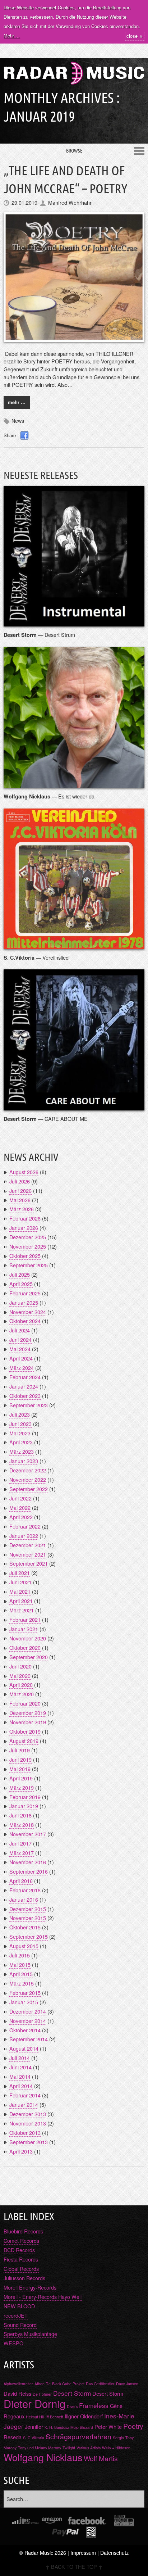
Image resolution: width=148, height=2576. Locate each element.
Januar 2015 (24, 2002)
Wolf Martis (101, 2458)
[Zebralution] (91, 2532)
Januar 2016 (24, 1899)
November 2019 (28, 1722)
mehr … (17, 402)
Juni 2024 (20, 1339)
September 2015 (29, 1936)
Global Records (21, 2269)
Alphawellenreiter (18, 2384)
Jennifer (34, 2426)
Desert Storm (72, 2393)
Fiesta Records (21, 2259)
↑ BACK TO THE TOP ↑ (74, 2566)
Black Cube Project (68, 2384)
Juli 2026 (20, 1181)
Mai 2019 (20, 1769)
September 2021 (29, 1563)
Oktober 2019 (25, 1731)
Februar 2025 (25, 1293)
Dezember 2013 (28, 2114)
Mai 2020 (20, 1676)
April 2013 (21, 2151)
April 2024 (21, 1358)
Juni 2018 (20, 1815)
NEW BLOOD (19, 2306)
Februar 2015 (25, 1993)
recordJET (16, 2315)
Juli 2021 (20, 1573)
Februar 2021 (25, 1619)
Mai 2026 (20, 1200)
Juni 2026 (20, 1190)
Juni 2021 (20, 1582)
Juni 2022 (20, 1498)
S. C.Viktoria (34, 2438)
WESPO (13, 2343)
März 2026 (22, 1209)
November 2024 (28, 1312)
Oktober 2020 (25, 1647)
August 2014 (24, 2048)
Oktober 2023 (25, 1396)
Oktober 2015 (25, 1927)
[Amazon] (52, 2521)
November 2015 (28, 1918)
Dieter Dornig (34, 2403)
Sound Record (20, 2325)
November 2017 (28, 1834)
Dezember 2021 (28, 1545)
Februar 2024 (25, 1377)
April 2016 (21, 1881)
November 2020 (28, 1638)
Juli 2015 (20, 1955)
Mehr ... (12, 35)
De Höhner (42, 2394)
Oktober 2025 (25, 1256)
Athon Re (43, 2384)
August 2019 (24, 1741)
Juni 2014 (20, 2067)
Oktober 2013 (25, 2133)
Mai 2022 (20, 1507)
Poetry (133, 2426)
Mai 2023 (20, 1433)
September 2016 (29, 1871)
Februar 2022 (25, 1526)
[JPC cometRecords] (25, 2521)
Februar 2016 (25, 1890)
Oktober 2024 (25, 1321)
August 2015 (24, 1946)
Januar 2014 (24, 2104)
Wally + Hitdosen (116, 2448)
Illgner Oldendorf (84, 2416)
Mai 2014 (20, 2076)
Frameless (94, 2405)
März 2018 (22, 1825)
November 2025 (28, 1246)
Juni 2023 (20, 1424)
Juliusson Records (24, 2278)
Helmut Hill (35, 2417)
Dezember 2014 (28, 2011)
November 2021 (28, 1554)
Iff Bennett (54, 2417)
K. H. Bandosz (57, 2427)
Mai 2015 (20, 1964)
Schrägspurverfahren (78, 2436)
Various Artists (89, 2448)
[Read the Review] (74, 622)
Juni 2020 (20, 1666)
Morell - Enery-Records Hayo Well (43, 2297)
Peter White (108, 2426)
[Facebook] (87, 2521)
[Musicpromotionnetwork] (124, 2521)
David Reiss (17, 2393)
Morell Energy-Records (30, 2287)
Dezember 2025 (28, 1237)
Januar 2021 (24, 1629)
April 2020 (21, 1685)
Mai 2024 (20, 1349)
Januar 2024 (24, 1386)
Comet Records (21, 2240)
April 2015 (21, 1974)
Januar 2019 (24, 1806)
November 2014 (28, 2021)
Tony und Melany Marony (40, 2448)
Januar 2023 (24, 1461)
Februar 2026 (25, 1218)
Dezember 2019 (28, 1713)
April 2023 (21, 1442)
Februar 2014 (25, 2095)
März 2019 (22, 1787)
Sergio (118, 2438)
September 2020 (29, 1657)
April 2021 (21, 1601)
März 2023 (22, 1451)
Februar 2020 (25, 1703)
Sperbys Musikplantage (30, 2334)
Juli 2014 (20, 2058)
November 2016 (28, 1862)
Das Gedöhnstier (100, 2384)
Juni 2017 (20, 1843)
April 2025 (21, 1284)
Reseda (13, 2437)
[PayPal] (66, 2532)
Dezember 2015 (28, 1909)
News (18, 420)
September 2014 (29, 2039)
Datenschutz (114, 2552)
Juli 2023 (20, 1414)
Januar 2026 (24, 1228)
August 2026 (24, 1172)
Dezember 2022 (28, 1470)
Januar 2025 (24, 1302)
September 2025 (29, 1265)
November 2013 (28, 2123)
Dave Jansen (127, 2384)
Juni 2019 (20, 1759)
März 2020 (22, 1694)
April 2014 (21, 2086)
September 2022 (29, 1489)
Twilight (69, 2448)
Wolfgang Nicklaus (43, 2457)
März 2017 (22, 1853)
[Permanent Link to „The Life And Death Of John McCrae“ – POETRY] (74, 277)
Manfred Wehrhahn (70, 202)
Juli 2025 (20, 1274)
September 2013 (29, 2142)
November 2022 (28, 1479)
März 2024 (22, 1368)
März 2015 (22, 1983)
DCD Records (19, 2250)
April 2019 (21, 1778)
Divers (72, 2406)
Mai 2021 (20, 1591)
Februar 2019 (25, 1797)
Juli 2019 (20, 1750)
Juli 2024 (20, 1330)
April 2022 (21, 1517)
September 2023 (29, 1405)
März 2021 (22, 1610)
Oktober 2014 (25, 2030)
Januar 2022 (24, 1536)
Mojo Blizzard (82, 2427)
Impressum (83, 2552)
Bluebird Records (23, 2231)
